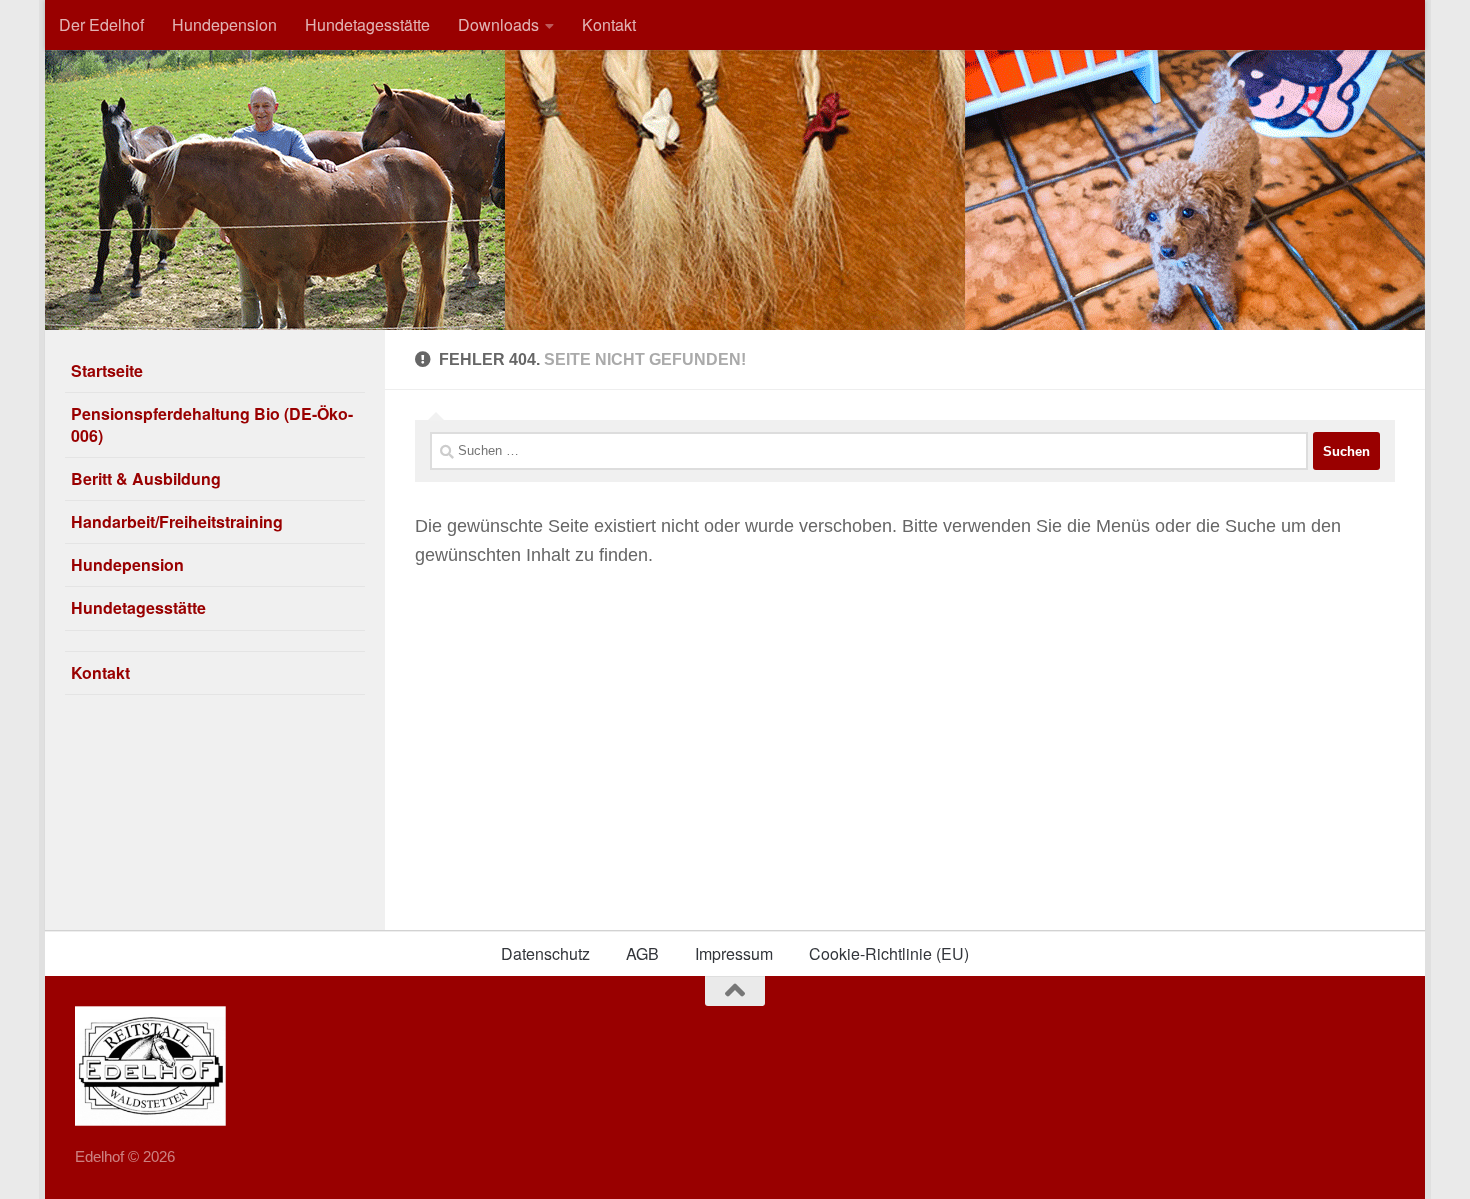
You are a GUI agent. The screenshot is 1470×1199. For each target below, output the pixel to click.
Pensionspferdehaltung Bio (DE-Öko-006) (212, 424)
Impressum (734, 953)
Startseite (107, 370)
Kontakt (609, 24)
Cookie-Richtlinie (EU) (889, 953)
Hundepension (224, 24)
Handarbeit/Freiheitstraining (177, 521)
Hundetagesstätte (367, 24)
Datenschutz (545, 953)
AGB (642, 953)
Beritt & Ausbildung (146, 478)
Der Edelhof (101, 24)
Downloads (498, 24)
